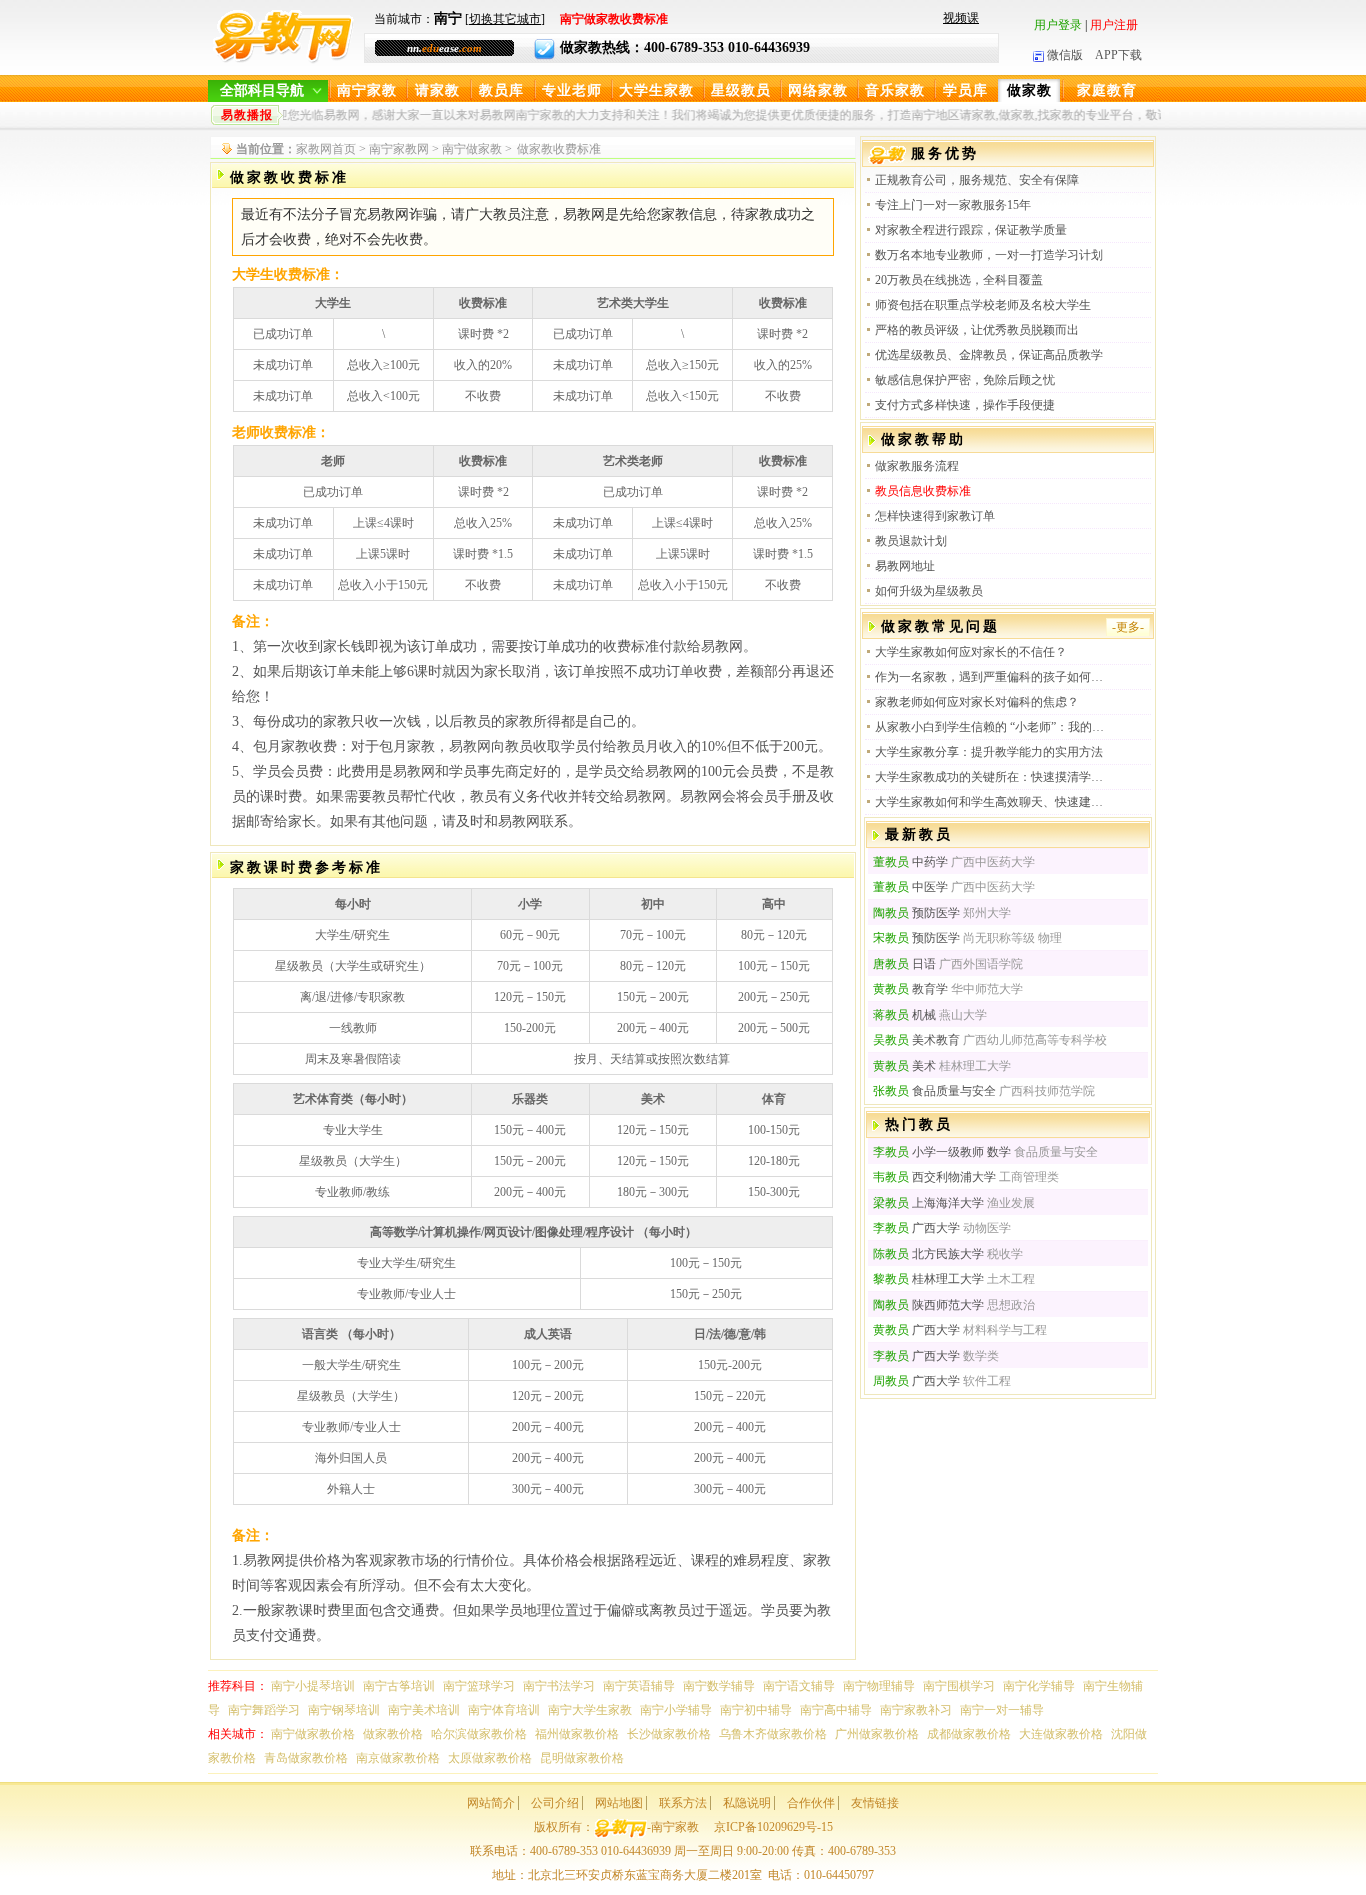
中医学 (910, 887)
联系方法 (683, 1803)
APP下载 (1118, 55)
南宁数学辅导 (719, 1686)
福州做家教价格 (577, 1734)
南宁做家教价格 (313, 1734)
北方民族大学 (928, 1254)
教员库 (501, 90)
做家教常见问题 (940, 626)
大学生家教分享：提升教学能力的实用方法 (989, 752)
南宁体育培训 (504, 1710)
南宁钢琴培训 (344, 1710)
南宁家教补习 (916, 1710)
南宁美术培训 (424, 1710)
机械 (904, 1015)
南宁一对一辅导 (1002, 1710)
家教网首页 (326, 149)
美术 (904, 1066)
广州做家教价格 (877, 1734)
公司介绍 (555, 1803)
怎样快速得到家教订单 (935, 516)
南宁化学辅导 (1039, 1686)
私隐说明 (747, 1803)
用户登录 (1058, 25)
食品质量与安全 (934, 1091)
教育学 (910, 989)
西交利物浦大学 (934, 1177)
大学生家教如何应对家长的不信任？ (971, 652)
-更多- (1128, 627)
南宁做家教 (472, 149)
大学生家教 (656, 90)
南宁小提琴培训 (313, 1686)
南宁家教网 (399, 149)
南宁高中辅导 (836, 1710)
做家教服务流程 (917, 466)
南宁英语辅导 (639, 1686)
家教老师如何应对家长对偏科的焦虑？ (977, 702)
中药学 (910, 862)
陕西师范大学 (928, 1305)
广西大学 (916, 1228)
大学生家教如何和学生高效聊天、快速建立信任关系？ (991, 802)
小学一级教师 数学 (942, 1152)
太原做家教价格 (490, 1758)
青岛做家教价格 (306, 1758)
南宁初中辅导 (756, 1710)
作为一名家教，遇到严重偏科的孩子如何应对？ (991, 677)
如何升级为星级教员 (929, 591)
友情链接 (875, 1803)
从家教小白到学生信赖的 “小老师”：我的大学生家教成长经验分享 (991, 727)
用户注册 (1114, 25)
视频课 (961, 18)
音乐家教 (895, 90)
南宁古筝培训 (399, 1686)
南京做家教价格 (398, 1758)
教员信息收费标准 (923, 491)
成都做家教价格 (969, 1734)
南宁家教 (367, 90)
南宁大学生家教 (590, 1710)
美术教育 (916, 1040)
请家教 (437, 90)
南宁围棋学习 (959, 1686)
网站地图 (619, 1803)
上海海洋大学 (928, 1203)
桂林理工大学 (928, 1279)
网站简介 (491, 1803)
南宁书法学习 (559, 1686)
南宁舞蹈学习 (264, 1710)
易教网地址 (905, 566)
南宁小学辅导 (676, 1710)
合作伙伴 (811, 1803)
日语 (904, 964)
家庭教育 (1107, 90)
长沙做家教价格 (669, 1734)
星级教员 (741, 90)
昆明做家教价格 (582, 1758)
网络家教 (818, 90)
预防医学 (916, 913)
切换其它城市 (505, 19)
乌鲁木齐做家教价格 (773, 1734)
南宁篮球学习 (479, 1686)
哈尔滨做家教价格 (479, 1734)
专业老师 (572, 90)
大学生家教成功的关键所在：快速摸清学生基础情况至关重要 (991, 777)
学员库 (965, 90)
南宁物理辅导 (879, 1686)
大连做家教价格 (1061, 1734)
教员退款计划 (911, 541)
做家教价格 (393, 1734)
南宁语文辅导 (799, 1686)
